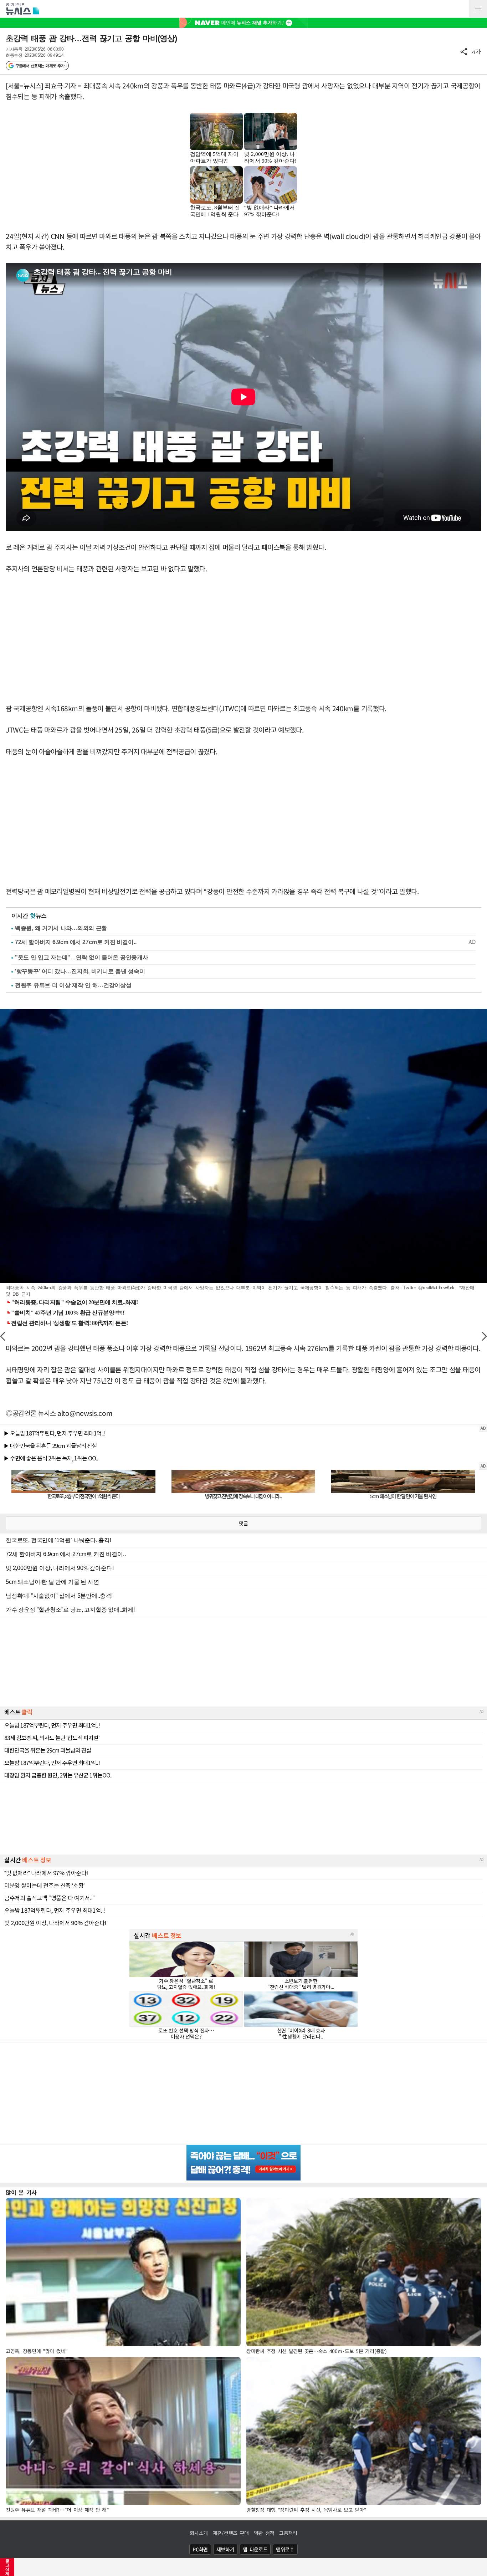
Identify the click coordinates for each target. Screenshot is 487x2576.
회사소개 (199, 2533)
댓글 (243, 1523)
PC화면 (200, 2549)
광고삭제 (7, 2567)
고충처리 (288, 2533)
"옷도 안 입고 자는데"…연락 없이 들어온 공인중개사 (81, 957)
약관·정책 (264, 2533)
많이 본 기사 (21, 2192)
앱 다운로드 (255, 2549)
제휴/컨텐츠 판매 (231, 2533)
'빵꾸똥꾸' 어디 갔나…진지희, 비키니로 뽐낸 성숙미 (80, 971)
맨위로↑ (285, 2549)
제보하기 (225, 2549)
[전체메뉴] (478, 9)
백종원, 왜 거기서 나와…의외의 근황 (61, 928)
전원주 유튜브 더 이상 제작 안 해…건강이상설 (73, 985)
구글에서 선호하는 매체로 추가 (40, 66)
